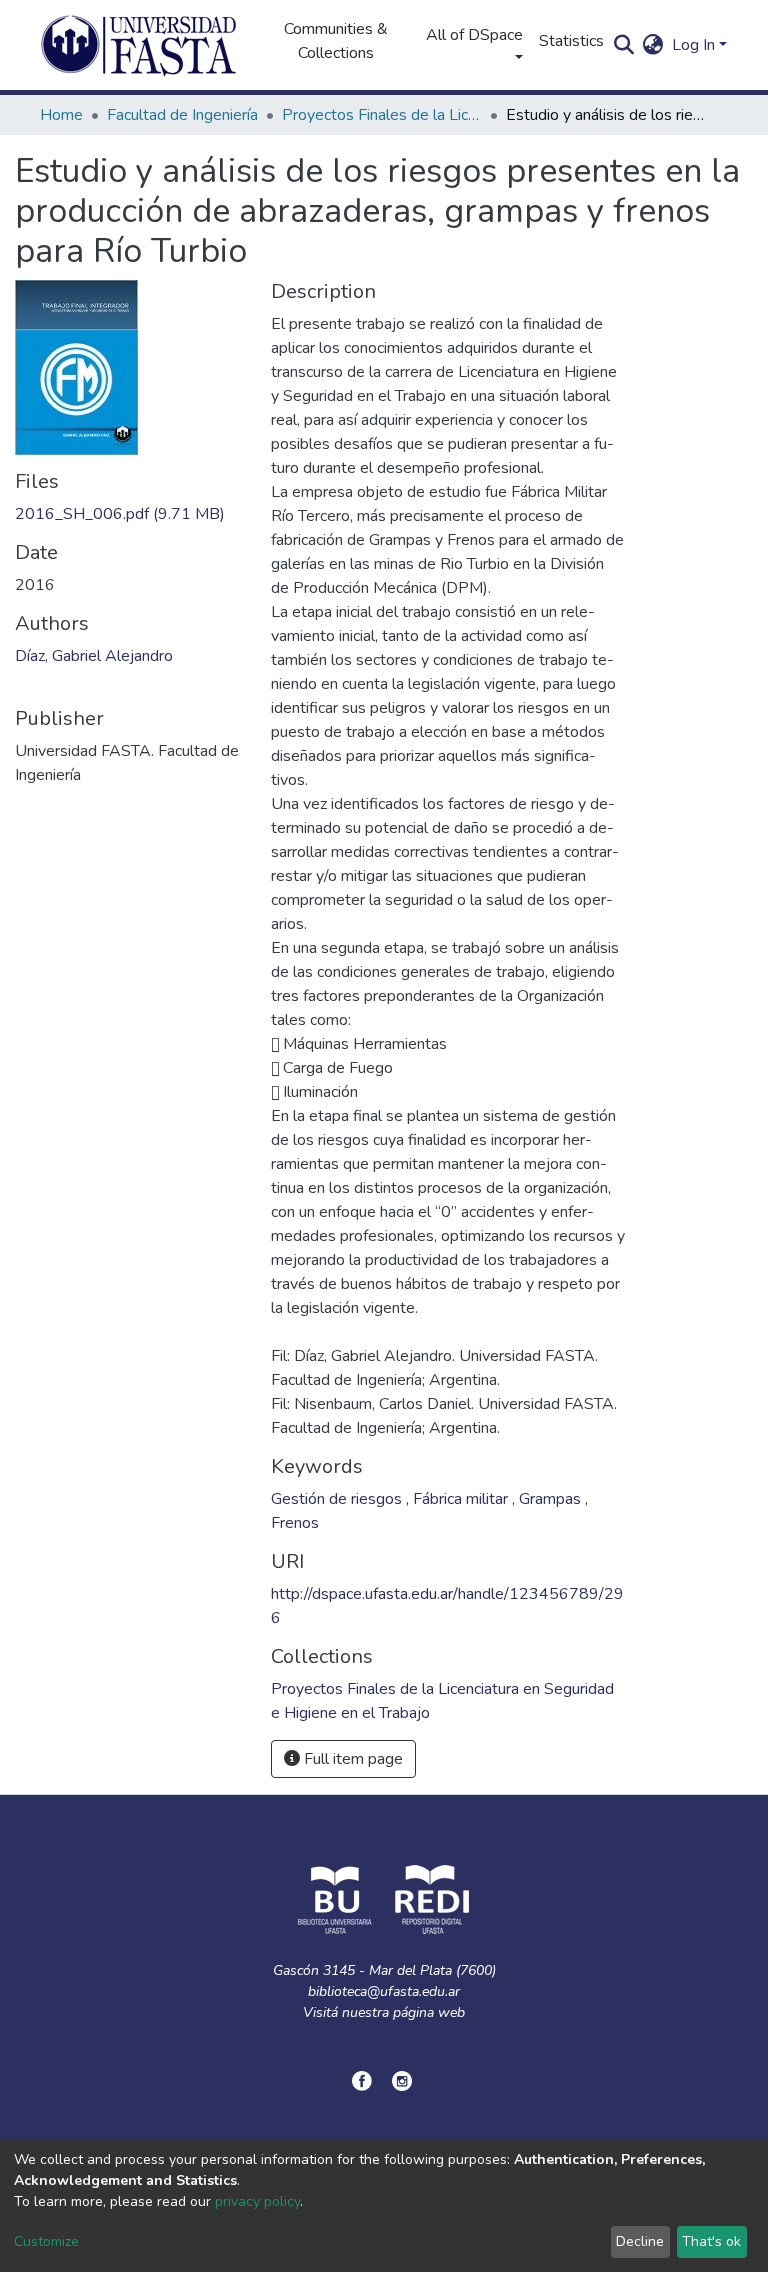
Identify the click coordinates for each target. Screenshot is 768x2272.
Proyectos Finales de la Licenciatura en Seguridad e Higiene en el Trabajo (382, 115)
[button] (653, 45)
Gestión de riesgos (338, 1499)
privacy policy (257, 2201)
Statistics (571, 41)
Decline (640, 2241)
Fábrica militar (462, 1499)
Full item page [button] (351, 1759)
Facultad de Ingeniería (182, 115)
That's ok (711, 2241)
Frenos (295, 1523)
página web (429, 2012)
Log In (693, 45)
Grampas (552, 1499)
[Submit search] (624, 45)
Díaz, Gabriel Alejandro (94, 656)
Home (61, 115)
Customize (46, 2241)
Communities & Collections (336, 41)
